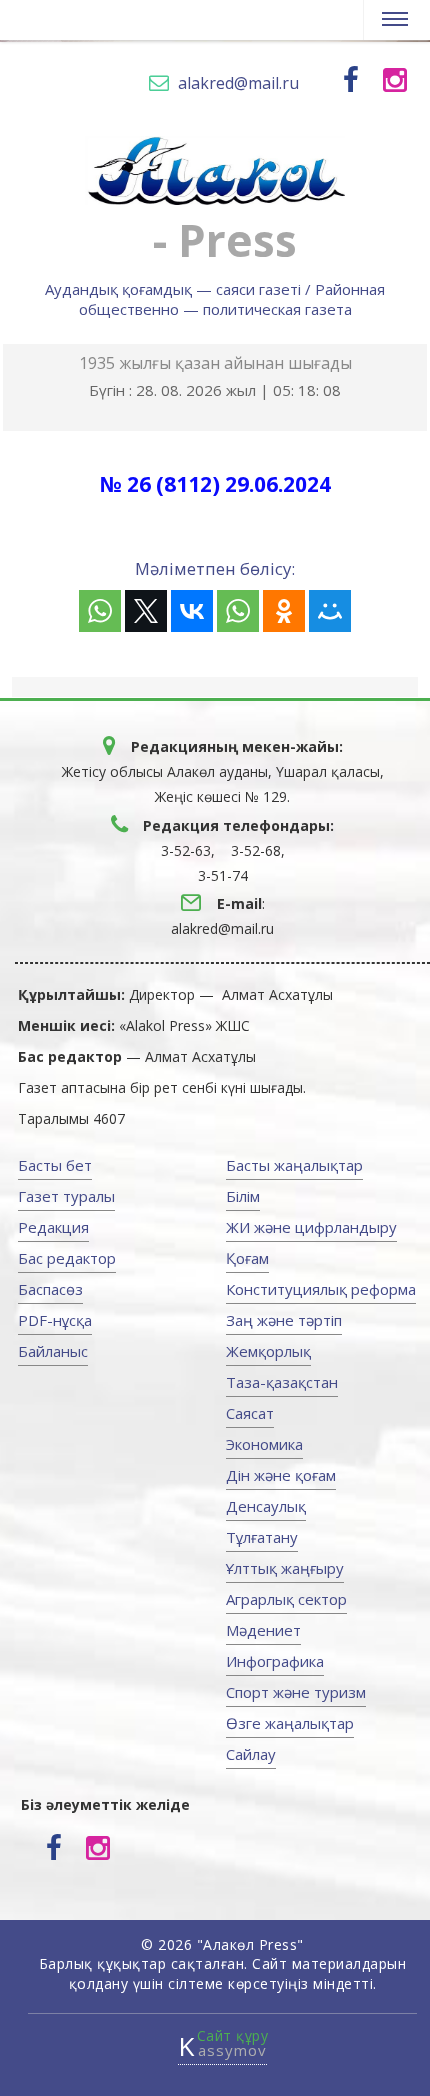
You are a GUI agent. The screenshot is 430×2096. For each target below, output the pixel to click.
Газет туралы (66, 1196)
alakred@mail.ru (238, 83)
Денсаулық (266, 1506)
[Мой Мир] (330, 611)
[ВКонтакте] (192, 611)
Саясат (250, 1413)
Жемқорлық (268, 1351)
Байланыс (53, 1351)
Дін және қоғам (281, 1475)
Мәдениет (263, 1630)
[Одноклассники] (284, 611)
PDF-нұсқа (55, 1320)
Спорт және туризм (296, 1692)
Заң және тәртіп (284, 1320)
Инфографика (275, 1661)
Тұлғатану (262, 1537)
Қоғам (247, 1258)
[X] (146, 611)
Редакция (53, 1227)
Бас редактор (67, 1258)
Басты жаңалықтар (294, 1165)
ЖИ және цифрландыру (311, 1227)
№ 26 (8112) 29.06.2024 (173, 601)
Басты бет (55, 1165)
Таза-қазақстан (282, 1382)
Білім (243, 1196)
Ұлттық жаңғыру (285, 1568)
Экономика (264, 1444)
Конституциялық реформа (321, 1289)
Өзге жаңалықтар (290, 1723)
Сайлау (251, 1754)
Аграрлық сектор (286, 1599)
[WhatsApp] (100, 611)
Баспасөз (50, 1289)
